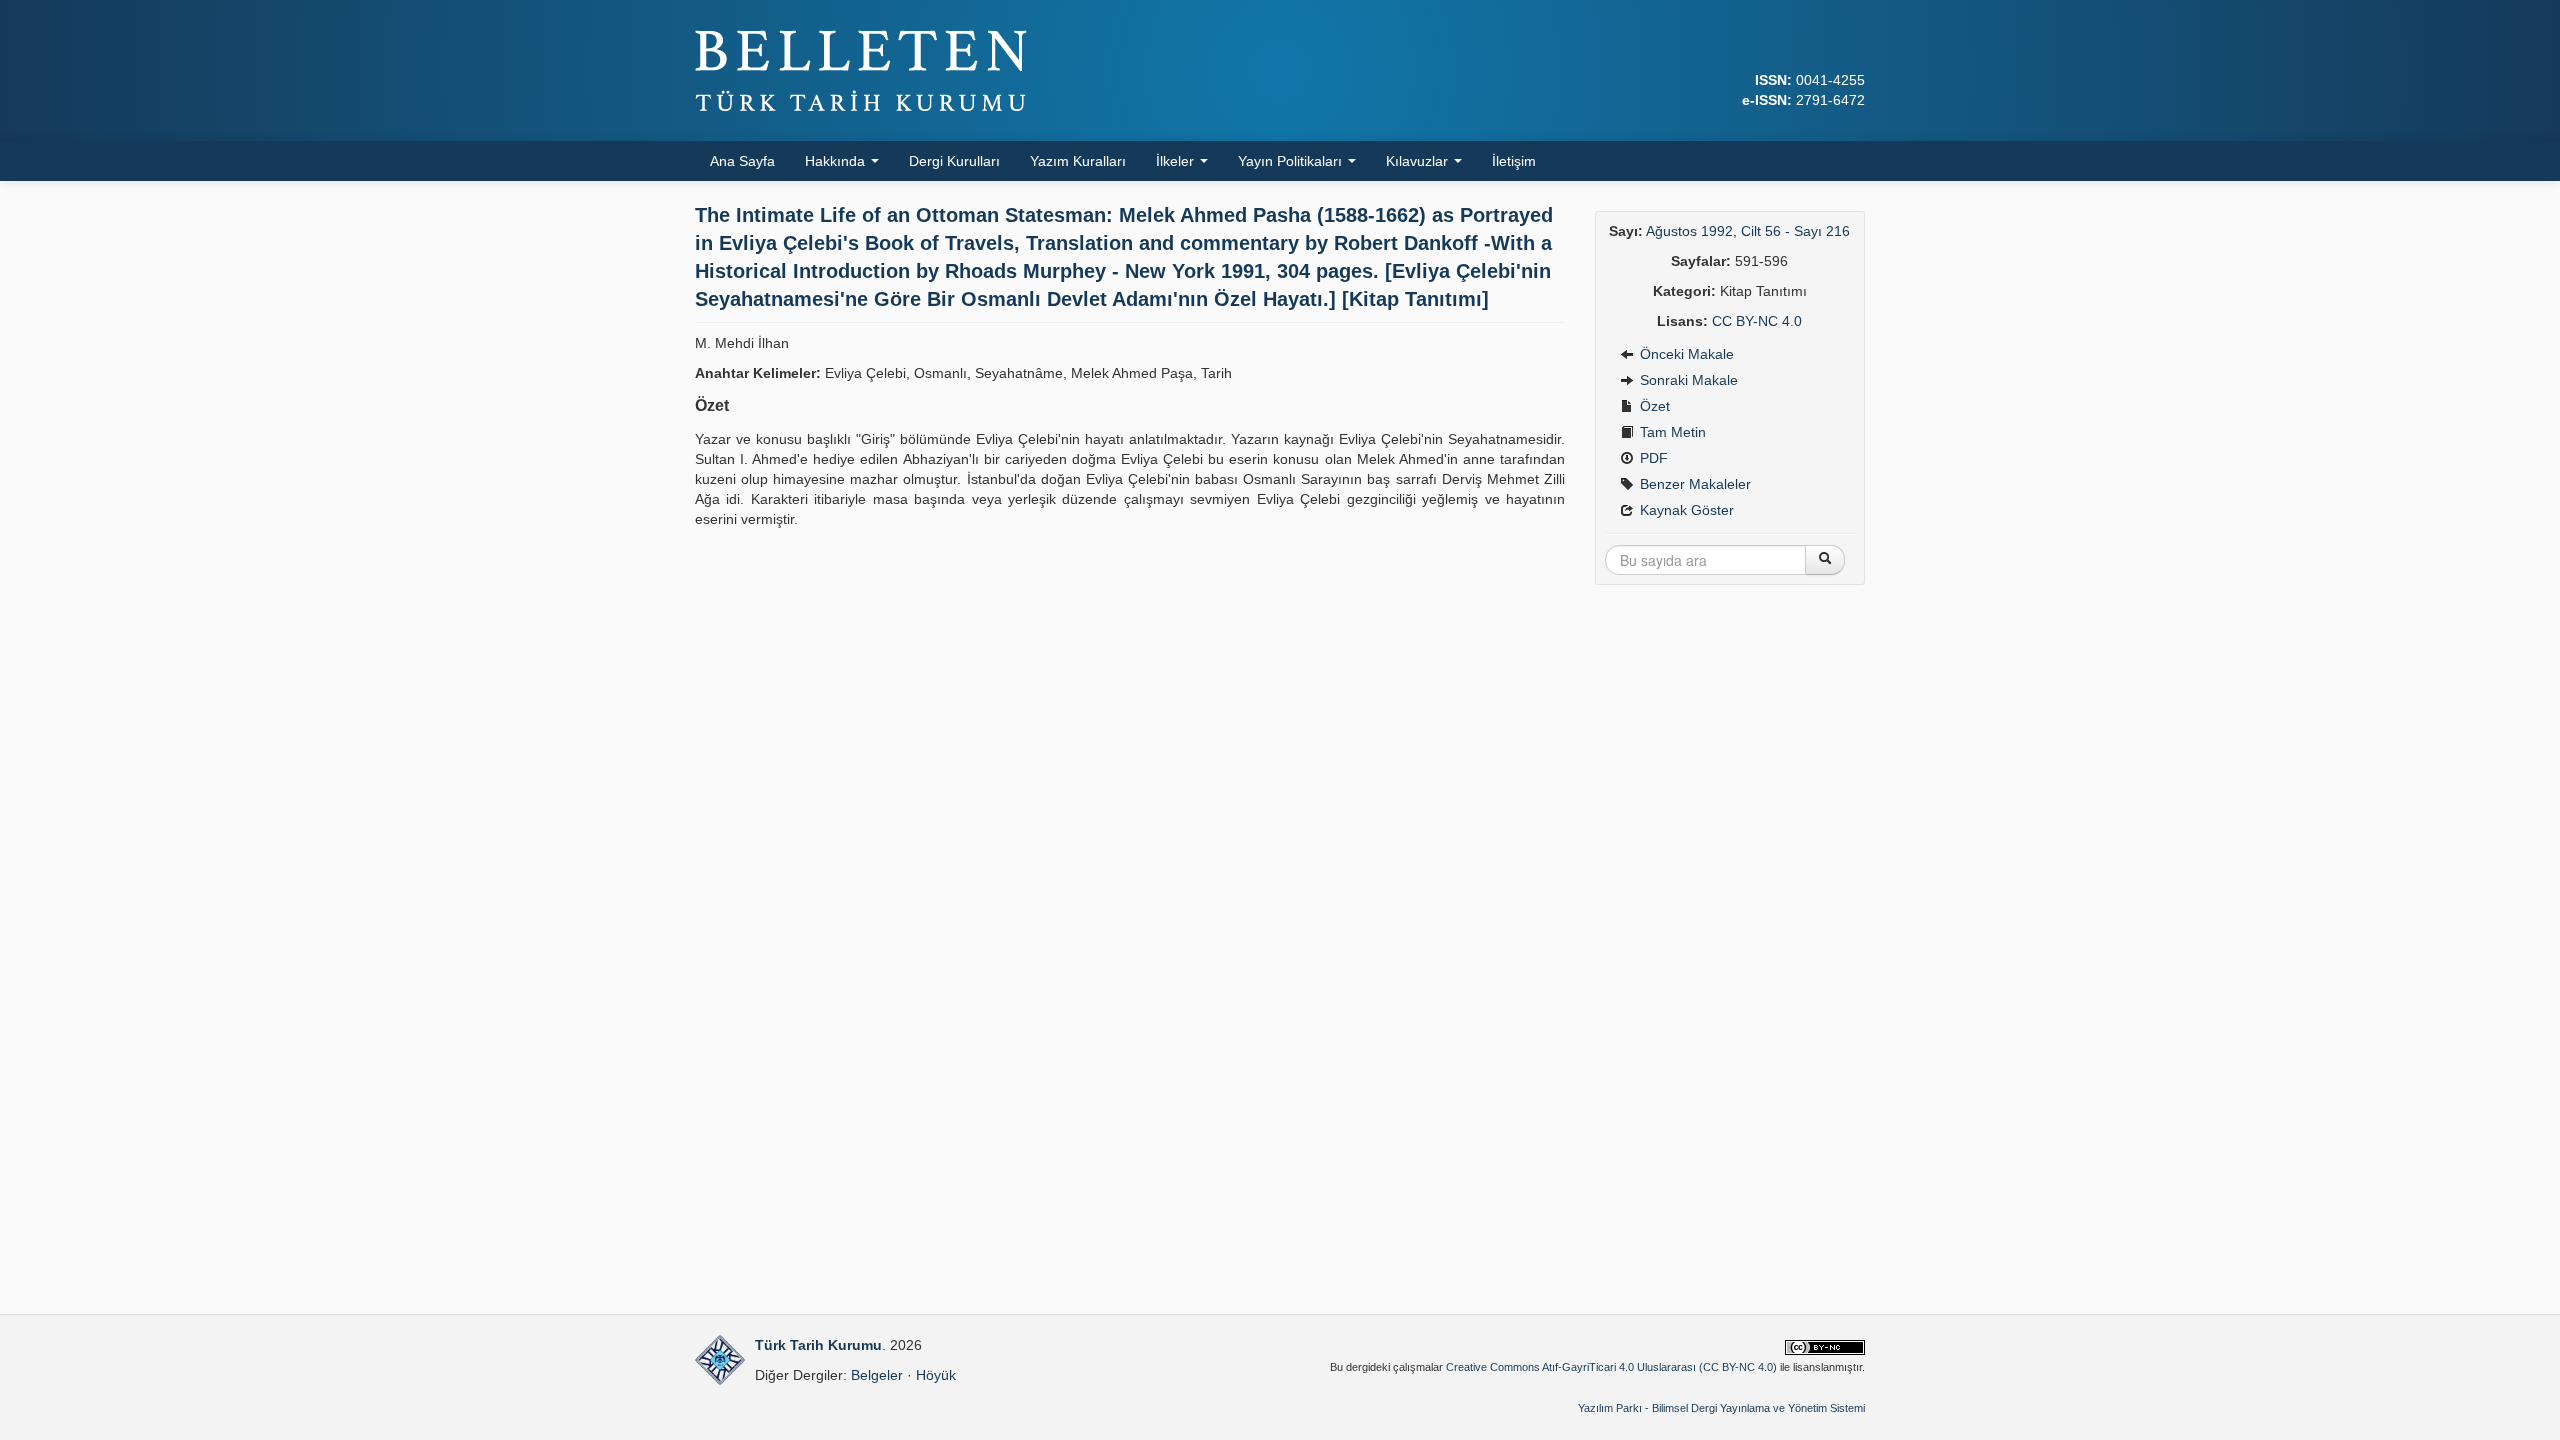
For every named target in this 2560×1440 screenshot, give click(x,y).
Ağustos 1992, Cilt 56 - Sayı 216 (1748, 231)
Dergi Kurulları (954, 161)
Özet (1653, 406)
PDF (1652, 458)
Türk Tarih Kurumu (818, 1345)
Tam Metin (1671, 432)
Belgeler (877, 1375)
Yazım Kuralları (1078, 161)
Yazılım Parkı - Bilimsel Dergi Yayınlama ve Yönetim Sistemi (1721, 1408)
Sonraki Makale (1687, 380)
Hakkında (837, 161)
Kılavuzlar (1419, 161)
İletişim (1514, 161)
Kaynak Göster (1685, 510)
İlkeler (1177, 161)
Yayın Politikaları (1292, 161)
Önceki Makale (1685, 354)
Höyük (936, 1375)
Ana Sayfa (742, 161)
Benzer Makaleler (1693, 484)
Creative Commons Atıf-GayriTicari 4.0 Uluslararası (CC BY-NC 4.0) (1611, 1367)
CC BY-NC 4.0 (1757, 321)
